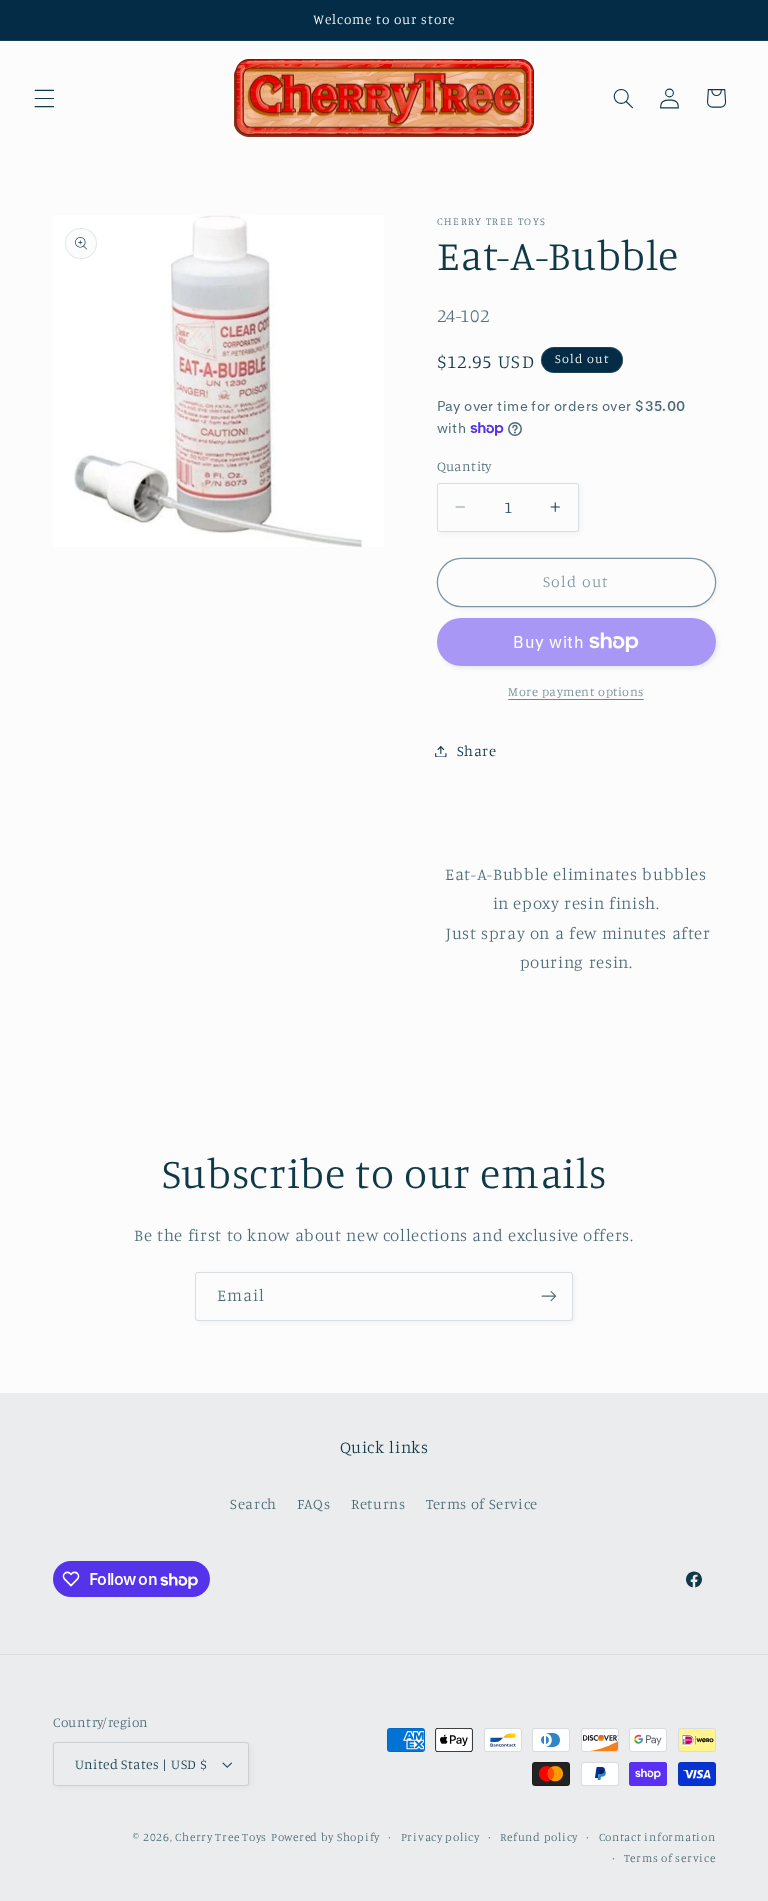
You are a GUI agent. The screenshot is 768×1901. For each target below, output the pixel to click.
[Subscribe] (549, 1296)
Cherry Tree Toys (221, 1837)
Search (253, 1503)
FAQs (314, 1503)
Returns (378, 1503)
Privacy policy (440, 1837)
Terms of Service (482, 1503)
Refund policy (539, 1837)
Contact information (657, 1837)
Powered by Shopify (325, 1837)
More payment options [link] (576, 691)
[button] (44, 98)
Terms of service (670, 1858)
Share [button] (477, 750)
